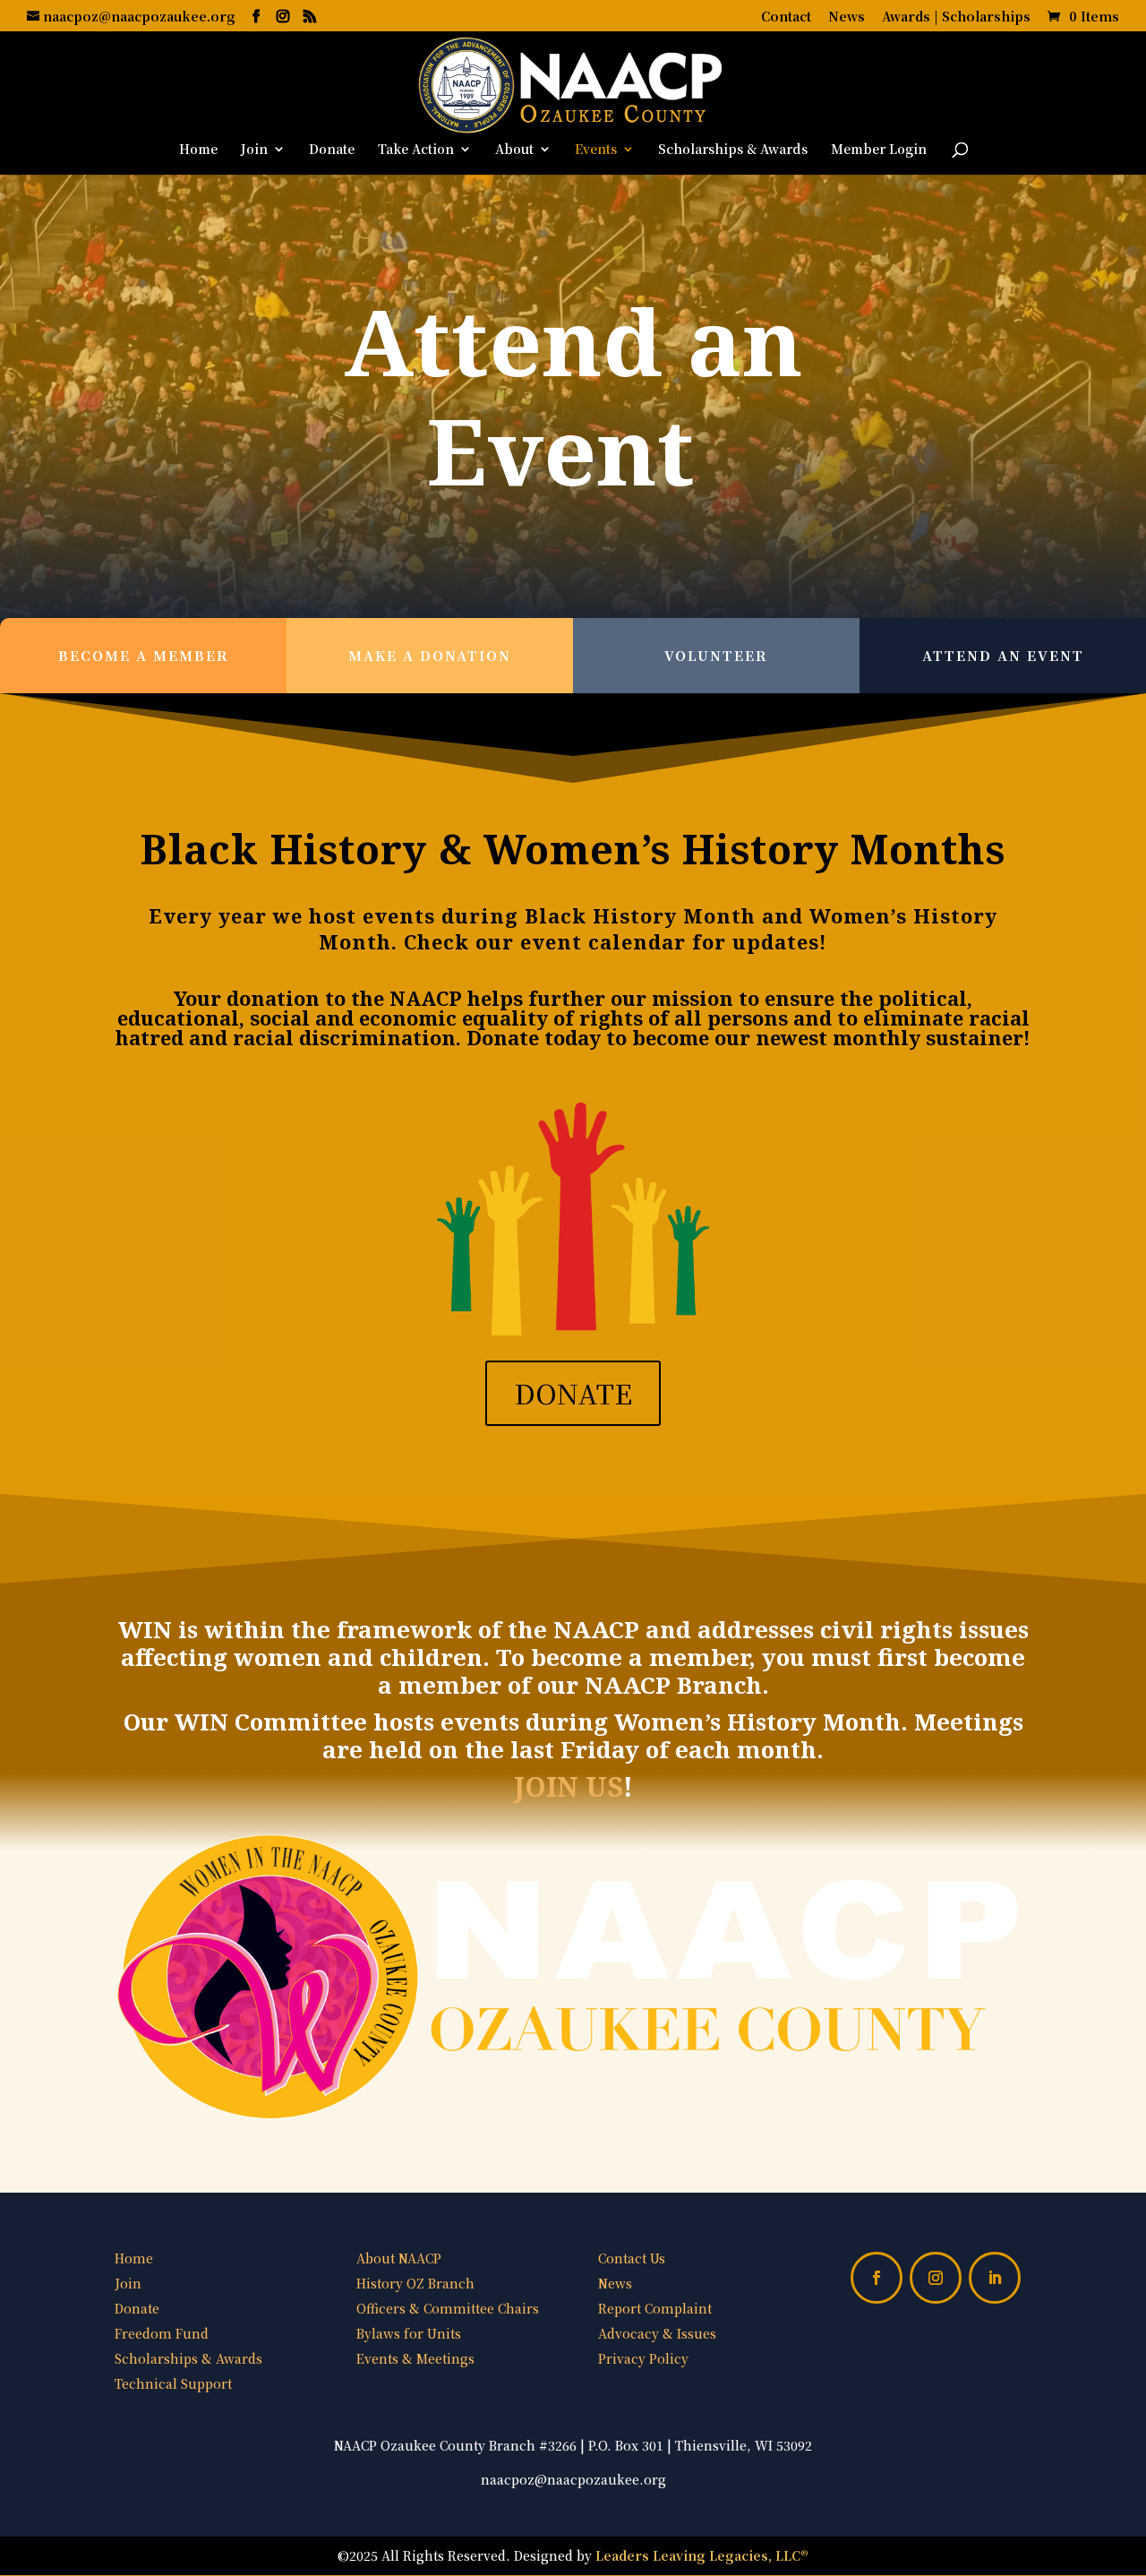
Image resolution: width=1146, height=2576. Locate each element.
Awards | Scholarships (956, 17)
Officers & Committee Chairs (448, 2308)
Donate (332, 150)
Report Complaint (655, 2308)
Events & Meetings (415, 2358)
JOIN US (569, 1786)
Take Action (416, 150)
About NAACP (399, 2258)
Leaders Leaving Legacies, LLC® (702, 2555)
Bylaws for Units (409, 2333)
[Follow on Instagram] (936, 2278)
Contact (786, 17)
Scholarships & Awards (733, 150)
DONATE (573, 1393)
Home (198, 150)
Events (596, 150)
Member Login (879, 150)
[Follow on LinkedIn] (995, 2278)
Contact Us (632, 2258)
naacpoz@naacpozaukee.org (573, 2479)
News (847, 17)
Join (254, 150)
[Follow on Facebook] (877, 2278)
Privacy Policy (643, 2358)
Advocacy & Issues (657, 2333)
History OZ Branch (415, 2283)
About (514, 150)
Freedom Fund (162, 2333)
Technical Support (173, 2383)
